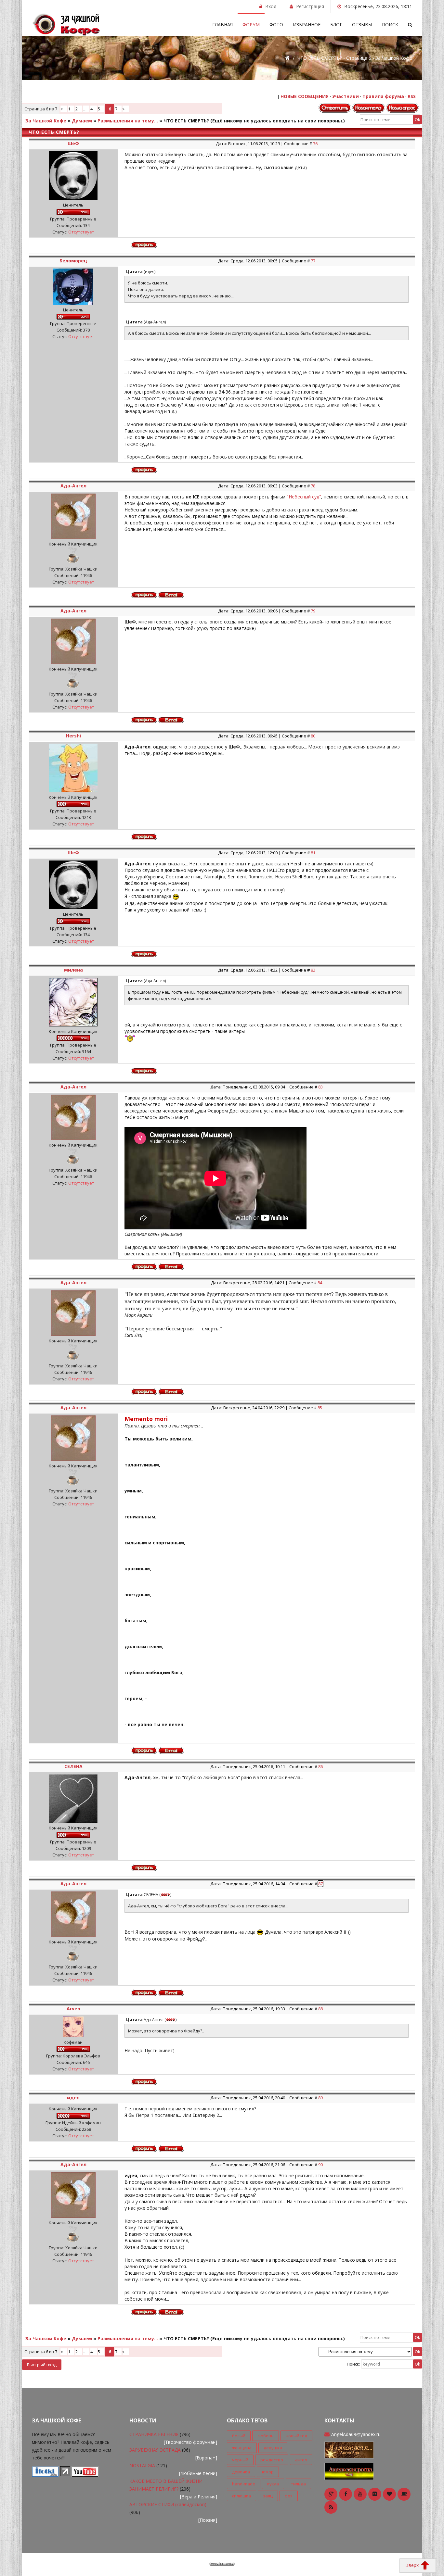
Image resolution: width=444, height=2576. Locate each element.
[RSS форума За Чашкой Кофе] (331, 2507)
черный (240, 2460)
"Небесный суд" (304, 497)
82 (313, 970)
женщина (242, 2448)
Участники (346, 96)
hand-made (244, 2484)
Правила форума (383, 96)
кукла (273, 2484)
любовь (266, 2436)
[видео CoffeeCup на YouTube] (360, 2494)
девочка (241, 2472)
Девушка (273, 2448)
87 (320, 1884)
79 (313, 611)
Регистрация (310, 6)
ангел (301, 2460)
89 (320, 2098)
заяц (268, 2496)
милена (73, 970)
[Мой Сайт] (349, 2449)
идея (73, 2098)
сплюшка (242, 2496)
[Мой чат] (349, 2471)
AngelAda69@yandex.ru (356, 2434)
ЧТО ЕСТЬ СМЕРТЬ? (186, 121)
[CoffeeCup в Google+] (331, 2494)
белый (239, 2436)
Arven (73, 2009)
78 (313, 486)
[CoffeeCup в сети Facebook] (346, 2494)
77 (313, 261)
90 (320, 2165)
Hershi (73, 736)
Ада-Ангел (73, 486)
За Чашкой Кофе (46, 121)
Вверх (413, 2565)
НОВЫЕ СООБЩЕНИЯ (305, 96)
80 (313, 736)
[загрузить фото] (45, 2475)
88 (320, 2009)
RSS (412, 96)
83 (320, 1087)
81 (313, 853)
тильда (298, 2484)
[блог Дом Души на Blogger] (389, 2494)
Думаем (82, 121)
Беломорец (73, 261)
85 (320, 1408)
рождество (272, 2460)
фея (289, 2496)
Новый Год (296, 2436)
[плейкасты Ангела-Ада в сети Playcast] (404, 2494)
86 (320, 1766)
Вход (271, 6)
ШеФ (73, 143)
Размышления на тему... (128, 121)
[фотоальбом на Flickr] (375, 2494)
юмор (268, 2472)
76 (315, 144)
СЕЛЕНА (73, 1766)
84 (320, 1283)
